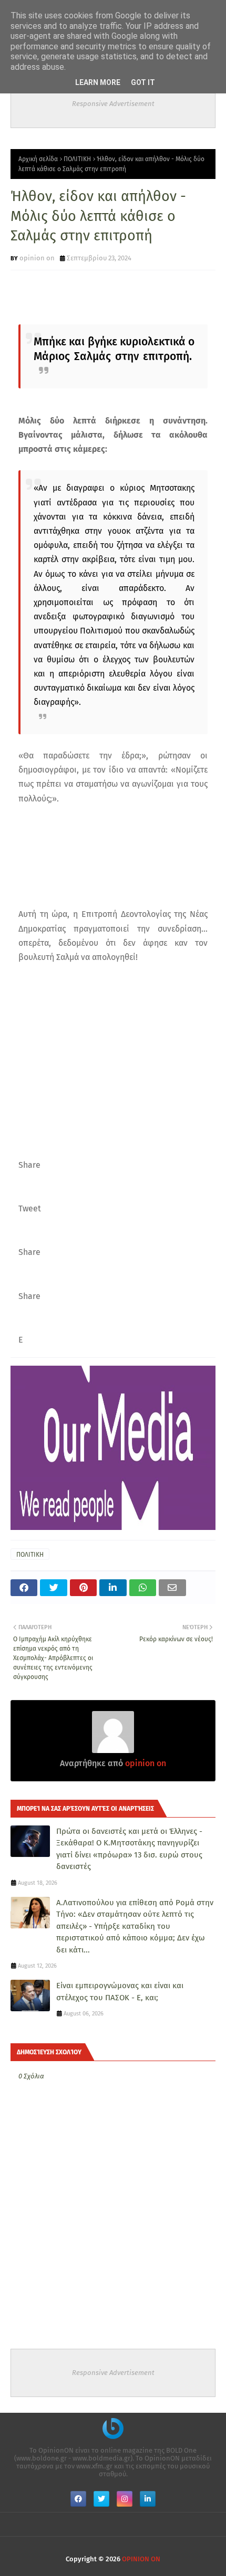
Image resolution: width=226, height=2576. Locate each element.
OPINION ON (141, 2559)
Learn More (98, 82)
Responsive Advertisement (113, 104)
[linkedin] (148, 2499)
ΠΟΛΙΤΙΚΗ (77, 159)
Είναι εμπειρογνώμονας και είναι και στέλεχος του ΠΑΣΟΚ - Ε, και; (120, 1992)
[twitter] (101, 2499)
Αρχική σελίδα (38, 159)
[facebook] (78, 2499)
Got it (143, 82)
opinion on (37, 258)
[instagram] (125, 2499)
